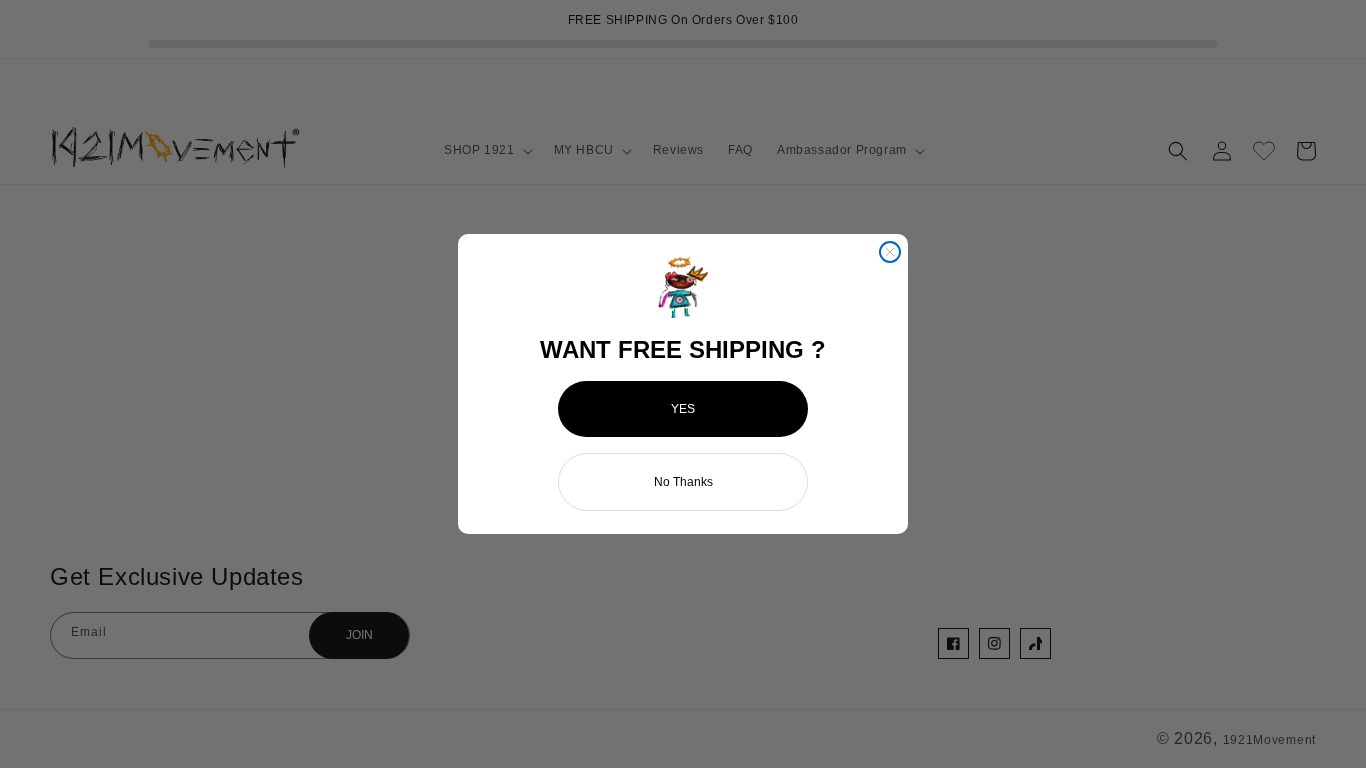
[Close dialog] (890, 252)
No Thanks (683, 482)
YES (683, 409)
